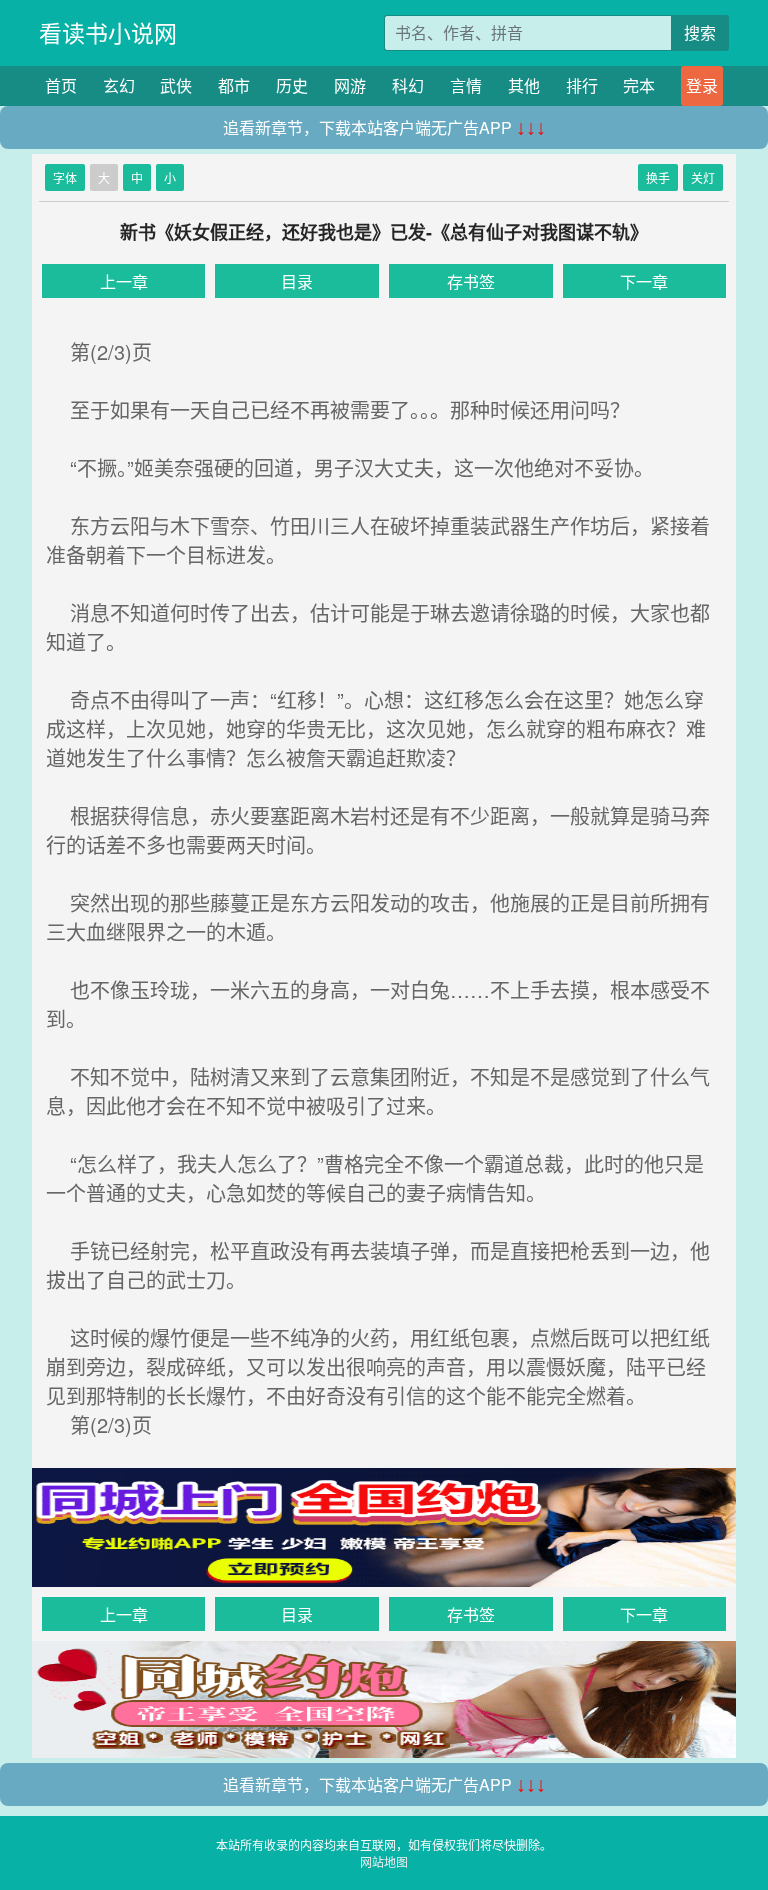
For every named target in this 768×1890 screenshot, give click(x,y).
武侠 (176, 85)
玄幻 (119, 85)
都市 (234, 85)
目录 (297, 281)
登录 (702, 85)
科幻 (408, 85)
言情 (466, 85)
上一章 (124, 281)
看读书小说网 (108, 32)
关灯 (703, 177)
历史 (292, 85)
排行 (582, 85)
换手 (658, 177)
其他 (524, 85)
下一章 (644, 281)
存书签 (471, 281)
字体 (65, 177)
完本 (639, 85)
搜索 (700, 32)
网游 (350, 85)
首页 (61, 85)
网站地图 (384, 1861)
